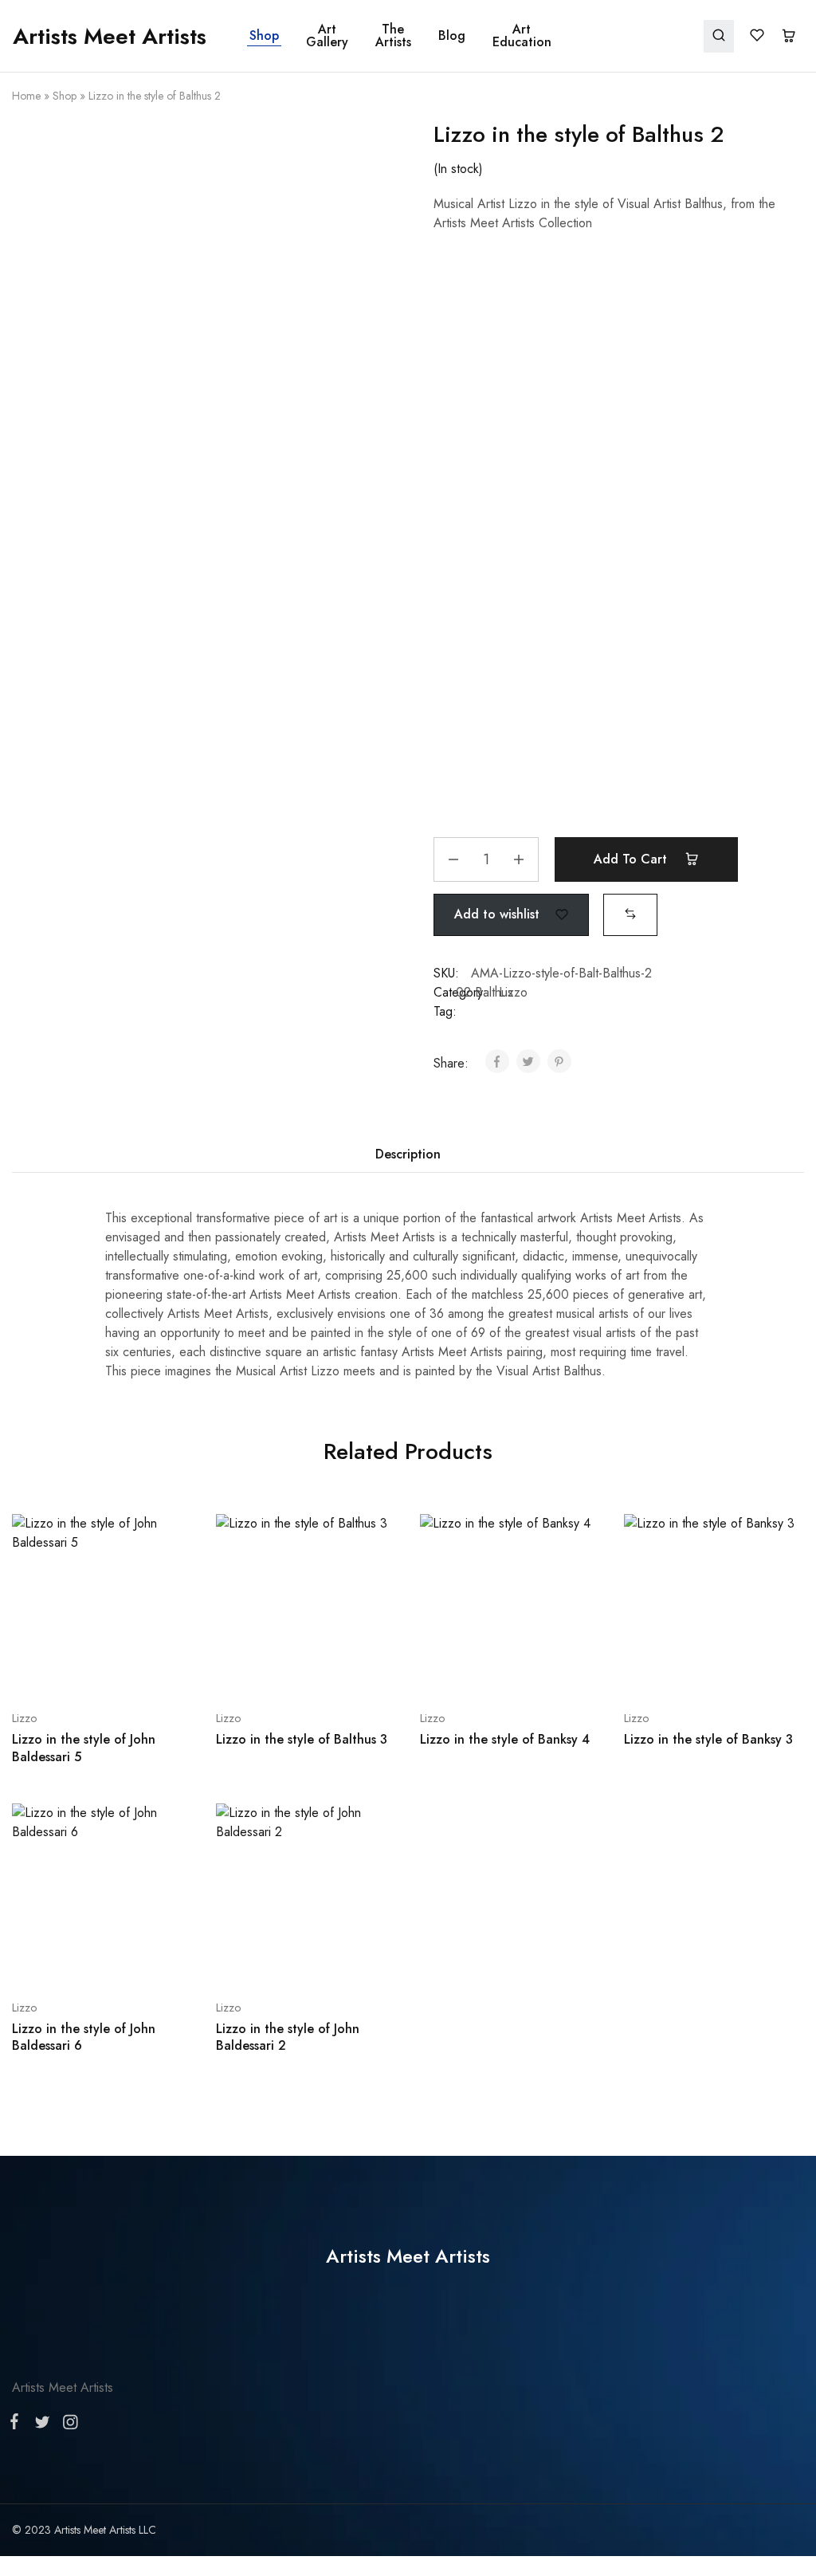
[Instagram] (67, 2425)
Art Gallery (327, 36)
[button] (630, 914)
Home (26, 96)
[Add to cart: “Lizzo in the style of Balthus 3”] (264, 1670)
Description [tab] (408, 1154)
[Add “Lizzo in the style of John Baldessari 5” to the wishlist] (142, 1670)
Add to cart (632, 859)
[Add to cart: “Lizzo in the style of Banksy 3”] (672, 1670)
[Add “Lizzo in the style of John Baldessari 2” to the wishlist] (346, 1960)
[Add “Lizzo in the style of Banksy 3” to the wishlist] (754, 1670)
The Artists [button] (393, 36)
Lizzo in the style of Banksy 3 (708, 1739)
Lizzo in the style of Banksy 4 (505, 1739)
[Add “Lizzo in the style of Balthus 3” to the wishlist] (346, 1670)
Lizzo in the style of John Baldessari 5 (84, 1748)
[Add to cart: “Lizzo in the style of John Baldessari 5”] (60, 1670)
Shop (264, 36)
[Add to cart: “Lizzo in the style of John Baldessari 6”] (60, 1960)
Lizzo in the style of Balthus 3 (302, 1739)
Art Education (522, 36)
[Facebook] (18, 2425)
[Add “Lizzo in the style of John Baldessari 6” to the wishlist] (142, 1960)
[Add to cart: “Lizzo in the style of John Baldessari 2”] (264, 1960)
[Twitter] (42, 2425)
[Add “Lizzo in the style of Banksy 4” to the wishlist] (550, 1670)
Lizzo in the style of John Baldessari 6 (84, 2037)
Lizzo (513, 992)
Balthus (494, 992)
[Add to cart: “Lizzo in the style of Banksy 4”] (468, 1670)
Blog (452, 36)
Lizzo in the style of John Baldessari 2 (288, 2037)
